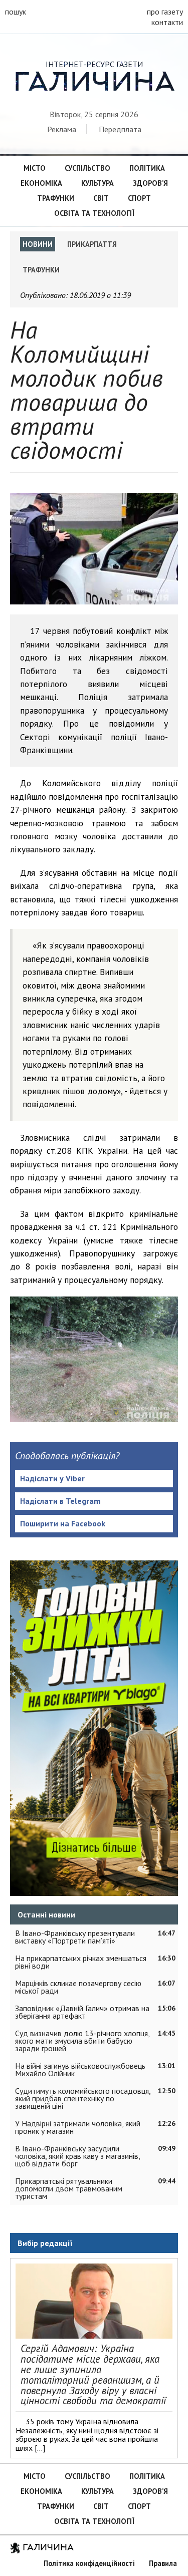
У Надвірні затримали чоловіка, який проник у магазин (78, 2127)
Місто (35, 168)
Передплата (120, 129)
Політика (147, 168)
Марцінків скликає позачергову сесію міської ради (78, 1987)
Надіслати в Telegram (60, 1501)
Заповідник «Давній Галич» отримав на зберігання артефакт (82, 2012)
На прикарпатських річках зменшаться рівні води (81, 1962)
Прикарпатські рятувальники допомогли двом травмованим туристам (69, 2188)
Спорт (139, 198)
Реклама (62, 129)
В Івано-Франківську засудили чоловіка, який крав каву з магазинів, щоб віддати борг (77, 2156)
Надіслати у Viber (52, 1478)
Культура (98, 183)
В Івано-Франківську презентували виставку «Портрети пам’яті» (75, 1937)
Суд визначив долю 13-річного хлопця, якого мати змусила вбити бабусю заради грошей (82, 2041)
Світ (101, 198)
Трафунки (56, 198)
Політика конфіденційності (89, 2563)
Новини (38, 244)
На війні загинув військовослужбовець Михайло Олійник (80, 2069)
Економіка (41, 183)
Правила (163, 2563)
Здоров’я (150, 183)
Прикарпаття (92, 244)
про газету (165, 12)
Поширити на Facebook (63, 1523)
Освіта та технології (94, 213)
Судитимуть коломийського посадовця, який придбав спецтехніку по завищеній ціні (83, 2098)
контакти (167, 22)
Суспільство (87, 168)
